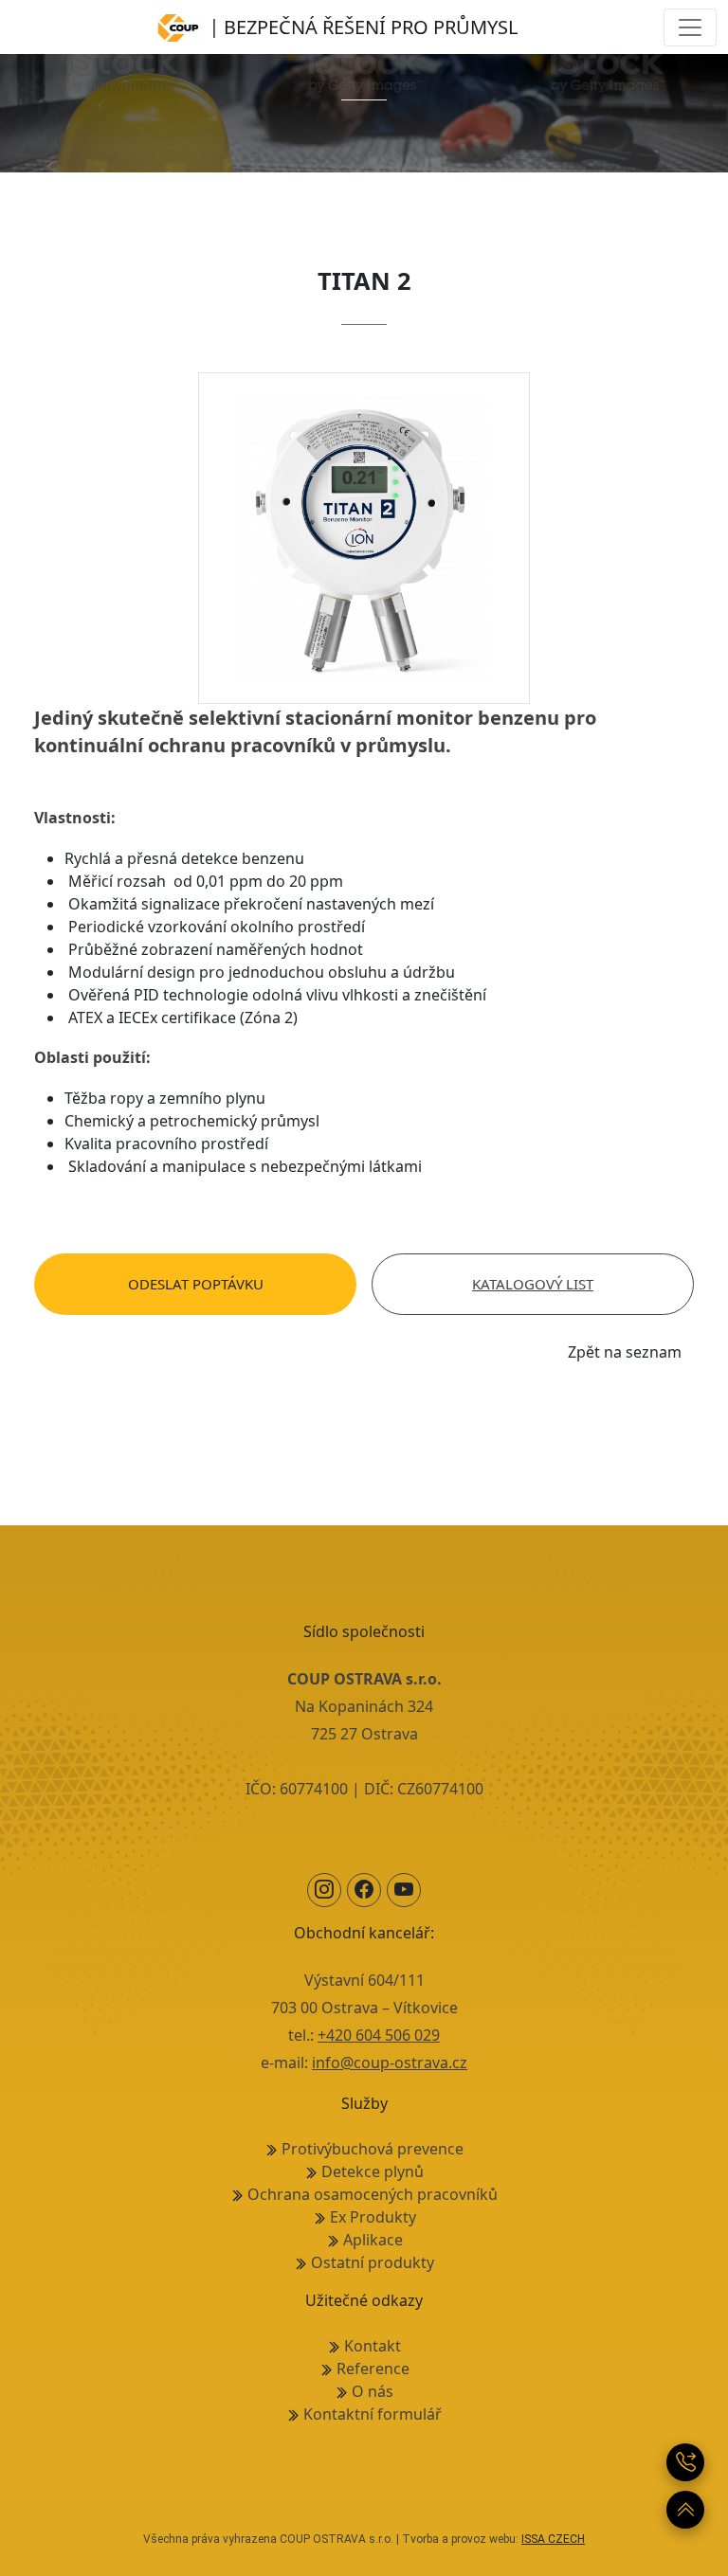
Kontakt (373, 2346)
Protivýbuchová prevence (373, 2149)
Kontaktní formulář (373, 2414)
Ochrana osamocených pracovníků (373, 2194)
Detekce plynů (373, 2171)
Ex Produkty (373, 2217)
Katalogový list (533, 1284)
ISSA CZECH (553, 2539)
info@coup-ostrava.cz (390, 2063)
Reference (373, 2369)
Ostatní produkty (373, 2262)
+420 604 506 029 (379, 2035)
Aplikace (373, 2240)
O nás (373, 2391)
